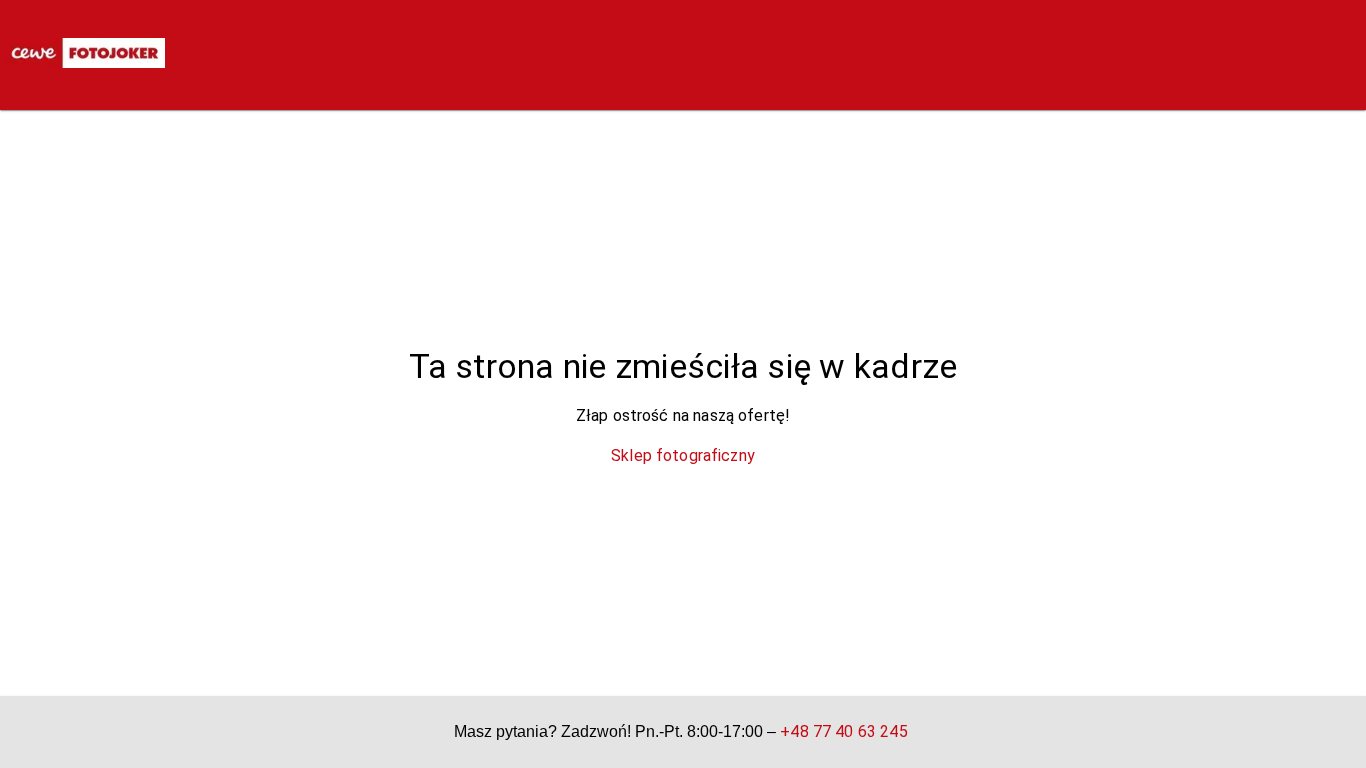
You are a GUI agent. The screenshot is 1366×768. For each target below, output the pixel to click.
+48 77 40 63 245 (843, 731)
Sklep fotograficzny (683, 455)
